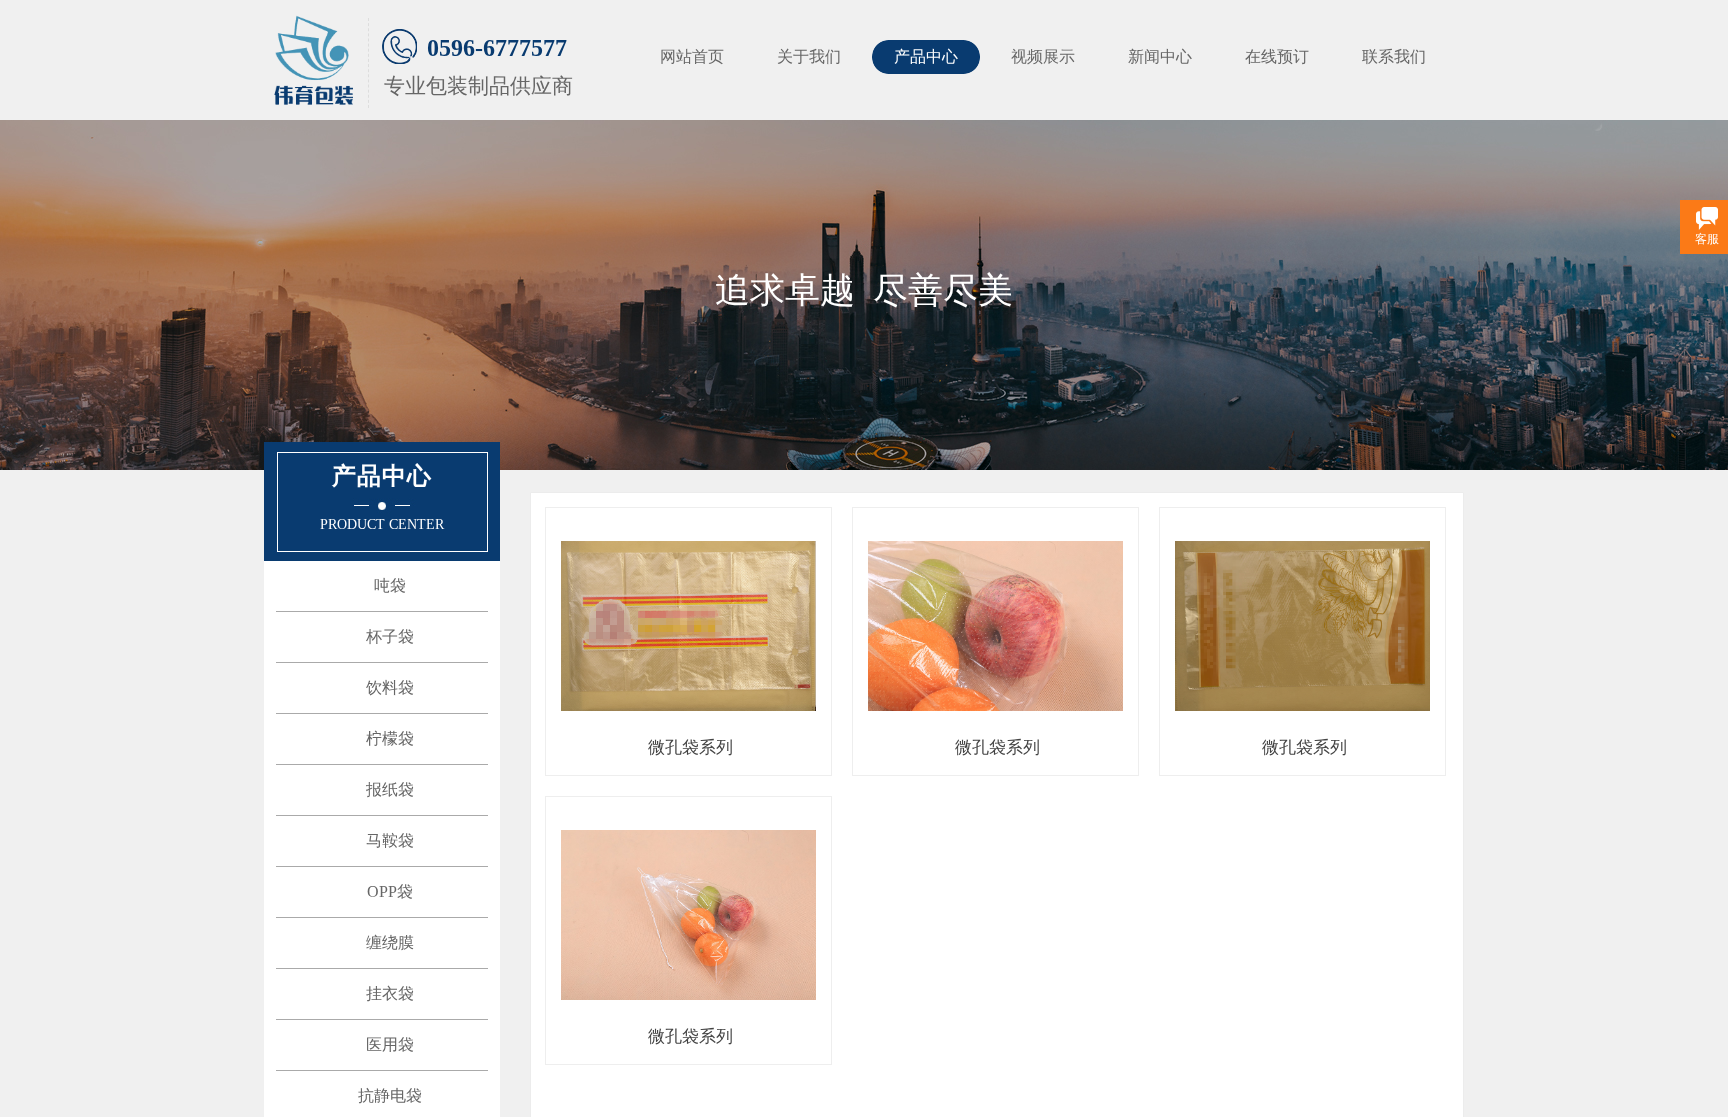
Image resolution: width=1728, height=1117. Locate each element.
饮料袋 (390, 687)
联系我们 (1394, 56)
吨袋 (390, 585)
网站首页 (692, 56)
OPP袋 (390, 891)
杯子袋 (390, 636)
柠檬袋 (390, 738)
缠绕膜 (390, 942)
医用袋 (390, 1044)
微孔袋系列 (690, 747)
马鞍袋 (390, 840)
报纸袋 (390, 789)
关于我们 (809, 56)
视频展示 (1043, 56)
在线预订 (1277, 56)
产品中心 (926, 56)
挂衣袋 (390, 993)
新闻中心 (1160, 56)
